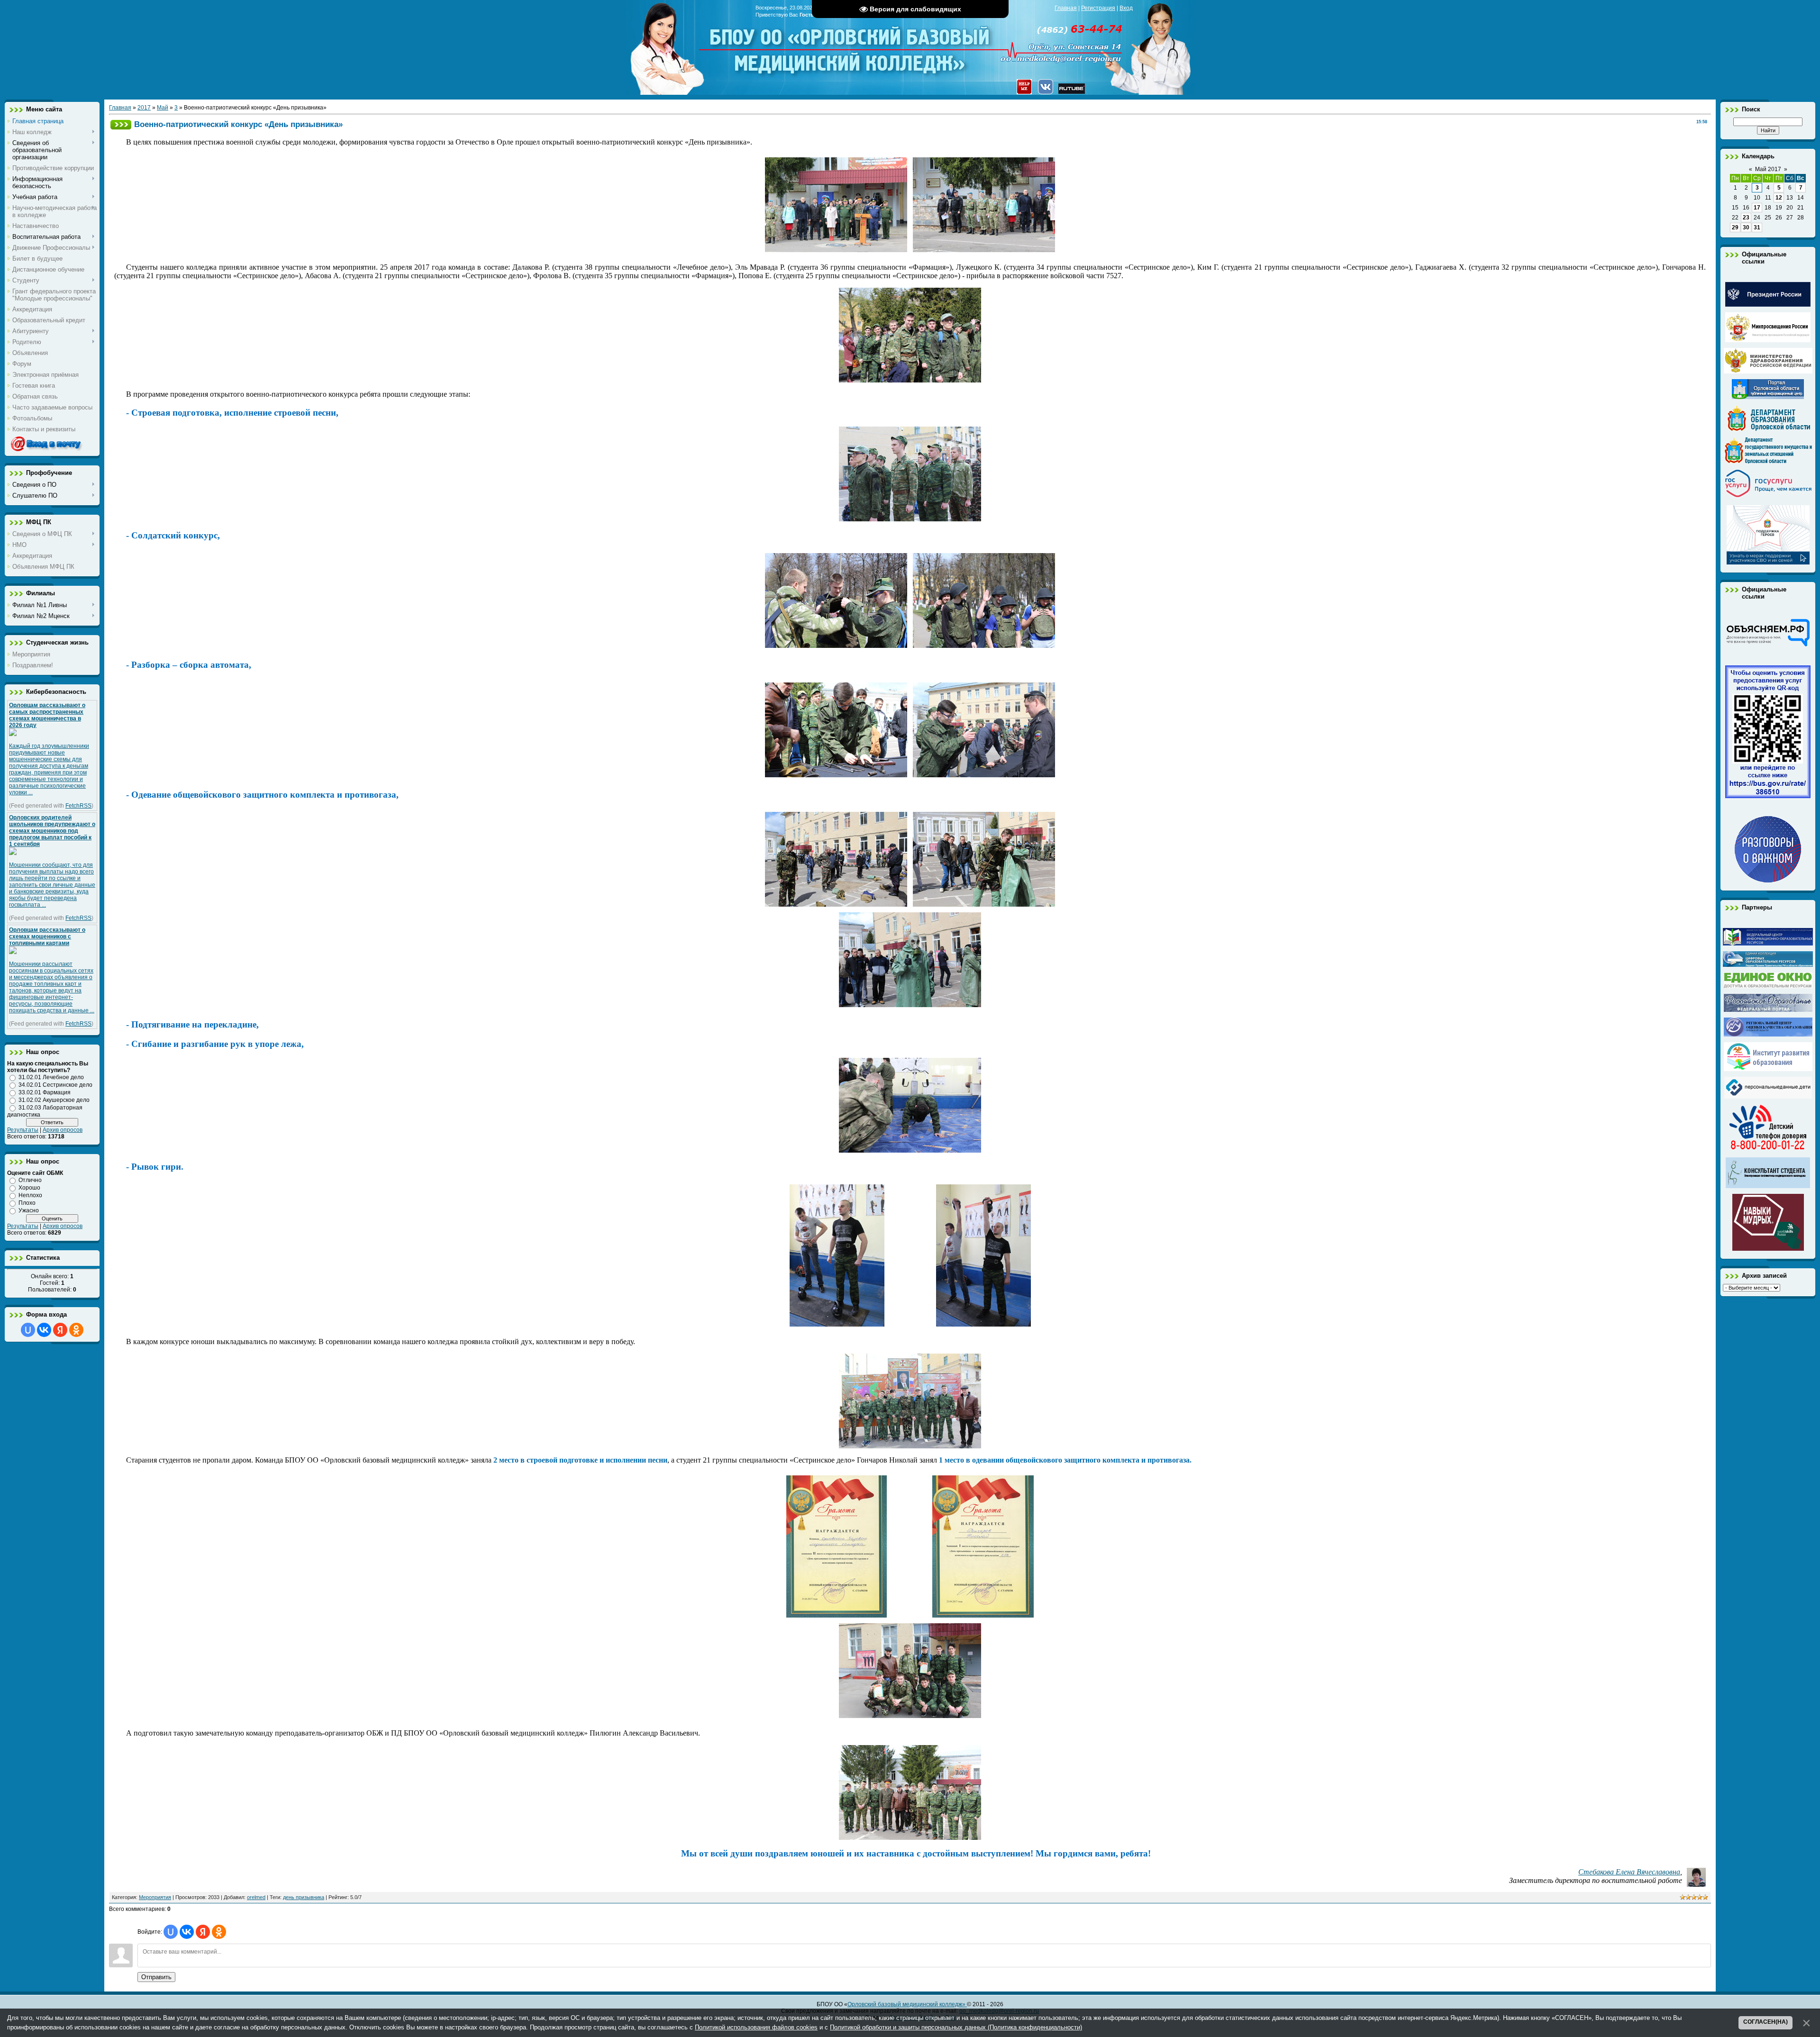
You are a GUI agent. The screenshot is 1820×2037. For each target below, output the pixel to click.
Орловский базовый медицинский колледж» (907, 2004)
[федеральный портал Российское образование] (1768, 1010)
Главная (1066, 8)
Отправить (156, 1977)
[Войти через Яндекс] (60, 1330)
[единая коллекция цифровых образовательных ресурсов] (1768, 965)
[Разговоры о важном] (1768, 881)
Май (163, 108)
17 (1757, 208)
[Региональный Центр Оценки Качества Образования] (1768, 1035)
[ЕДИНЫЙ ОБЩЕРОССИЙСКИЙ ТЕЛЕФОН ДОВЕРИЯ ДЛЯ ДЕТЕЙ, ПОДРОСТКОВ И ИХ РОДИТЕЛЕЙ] (1768, 1150)
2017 (144, 108)
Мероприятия (155, 1897)
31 (1757, 227)
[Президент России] (1768, 305)
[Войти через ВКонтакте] (44, 1330)
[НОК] (1768, 796)
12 (1779, 198)
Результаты (23, 1130)
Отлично (30, 1180)
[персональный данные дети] (1768, 1097)
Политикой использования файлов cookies (756, 2027)
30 (1746, 227)
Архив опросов (63, 1130)
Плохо (27, 1203)
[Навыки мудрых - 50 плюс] (1768, 1249)
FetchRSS (78, 806)
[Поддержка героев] (1768, 563)
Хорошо (29, 1188)
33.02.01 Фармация (45, 1092)
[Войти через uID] (28, 1330)
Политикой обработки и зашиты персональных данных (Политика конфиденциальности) (956, 2027)
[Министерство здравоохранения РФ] (1768, 372)
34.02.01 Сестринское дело (55, 1085)
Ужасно (29, 1210)
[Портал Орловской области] (1768, 397)
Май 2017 (1768, 169)
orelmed (256, 1897)
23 (1746, 218)
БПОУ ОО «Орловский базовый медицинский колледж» (851, 44)
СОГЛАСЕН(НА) (1765, 2022)
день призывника (304, 1897)
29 (1735, 227)
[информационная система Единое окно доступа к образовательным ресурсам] (1768, 986)
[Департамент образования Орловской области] (1768, 429)
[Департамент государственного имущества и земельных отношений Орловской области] (1768, 462)
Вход (1126, 8)
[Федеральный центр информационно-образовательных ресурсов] (1768, 944)
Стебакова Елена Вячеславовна (1629, 1872)
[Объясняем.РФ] (1768, 646)
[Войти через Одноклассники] (76, 1330)
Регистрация (1098, 8)
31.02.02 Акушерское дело (54, 1100)
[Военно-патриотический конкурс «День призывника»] (836, 250)
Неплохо (30, 1195)
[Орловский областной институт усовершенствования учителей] (1768, 1069)
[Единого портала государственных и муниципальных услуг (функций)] (1768, 498)
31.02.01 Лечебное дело (51, 1077)
